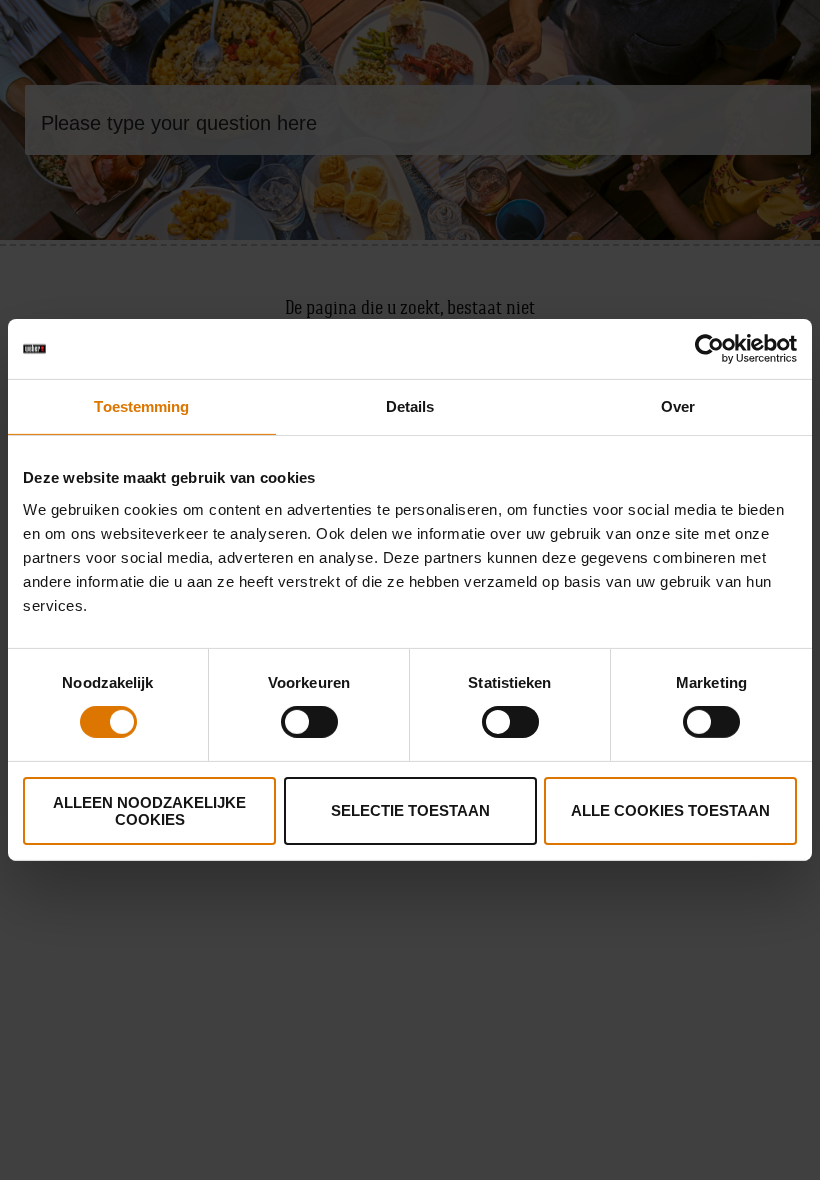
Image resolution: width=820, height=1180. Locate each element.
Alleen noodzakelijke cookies (149, 811)
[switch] (309, 722)
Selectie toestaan (410, 810)
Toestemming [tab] (141, 406)
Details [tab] (410, 406)
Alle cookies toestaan (670, 810)
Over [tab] (678, 406)
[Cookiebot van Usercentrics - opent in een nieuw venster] (709, 349)
